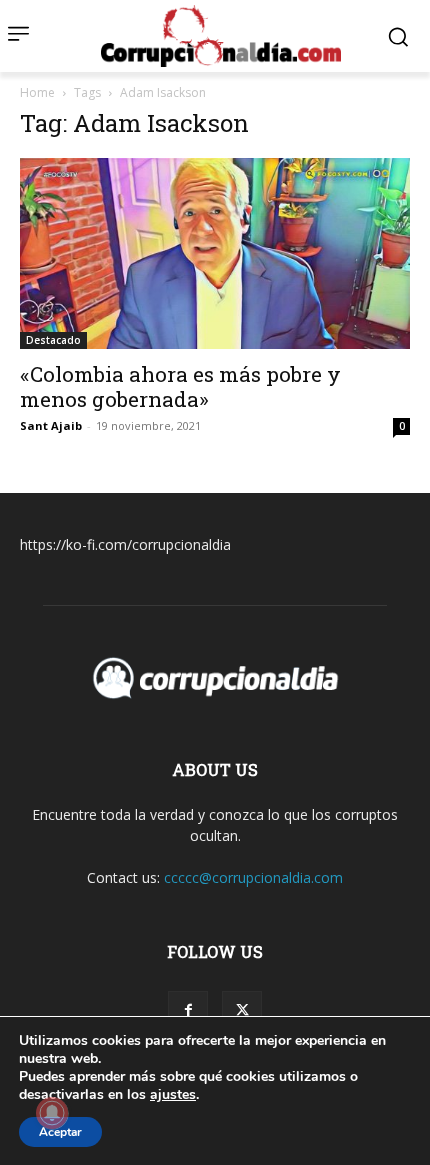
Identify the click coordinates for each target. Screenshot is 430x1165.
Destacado (53, 340)
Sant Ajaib (51, 425)
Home (37, 92)
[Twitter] (242, 1011)
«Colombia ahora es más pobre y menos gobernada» (180, 386)
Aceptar (60, 1132)
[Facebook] (188, 1011)
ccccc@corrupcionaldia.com (253, 877)
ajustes (173, 1095)
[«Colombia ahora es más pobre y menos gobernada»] (215, 253)
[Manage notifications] (52, 1113)
